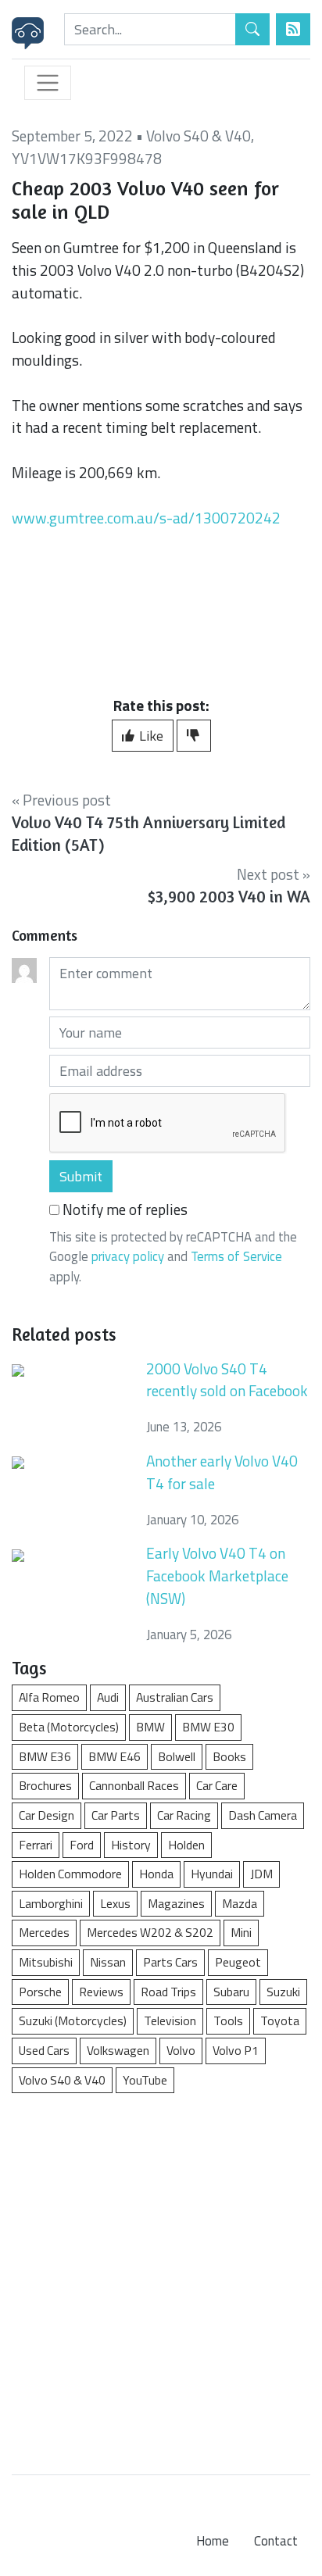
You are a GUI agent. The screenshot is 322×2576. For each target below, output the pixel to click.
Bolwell (177, 1756)
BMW (150, 1727)
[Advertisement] (161, 2276)
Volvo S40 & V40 (199, 136)
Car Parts (116, 1815)
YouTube (145, 2080)
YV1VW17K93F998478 (87, 158)
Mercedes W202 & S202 (150, 1932)
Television (170, 2020)
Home (213, 2541)
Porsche (40, 1992)
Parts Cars (170, 1962)
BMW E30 (208, 1727)
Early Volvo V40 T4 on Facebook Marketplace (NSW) (217, 1576)
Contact (276, 2541)
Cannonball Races (134, 1785)
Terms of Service (236, 1256)
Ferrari (36, 1845)
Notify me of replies (123, 1209)
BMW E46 (114, 1756)
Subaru (231, 1992)
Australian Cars (175, 1697)
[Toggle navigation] (48, 83)
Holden (186, 1845)
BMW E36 (45, 1756)
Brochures (45, 1785)
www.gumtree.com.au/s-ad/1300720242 (146, 518)
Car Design (47, 1815)
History (131, 1845)
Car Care (217, 1785)
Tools (228, 2020)
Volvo (181, 2050)
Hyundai (212, 1874)
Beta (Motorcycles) (69, 1727)
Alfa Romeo (49, 1697)
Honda (156, 1874)
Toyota (280, 2020)
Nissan (108, 1962)
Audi (108, 1697)
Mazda (240, 1903)
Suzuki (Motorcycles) (73, 2020)
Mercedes (44, 1932)
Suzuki (283, 1992)
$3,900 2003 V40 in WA (229, 897)
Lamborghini (51, 1903)
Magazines (176, 1903)
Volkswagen (118, 2050)
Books (229, 1756)
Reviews (101, 1992)
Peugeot (238, 1962)
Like (150, 736)
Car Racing (184, 1815)
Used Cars (44, 2050)
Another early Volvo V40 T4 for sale (222, 1472)
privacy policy (128, 1256)
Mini (241, 1932)
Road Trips (168, 1992)
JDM (261, 1874)
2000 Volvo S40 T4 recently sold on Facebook (227, 1380)
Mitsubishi (46, 1962)
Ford (82, 1845)
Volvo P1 (236, 2050)
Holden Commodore (70, 1874)
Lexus (115, 1903)
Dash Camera (263, 1815)
